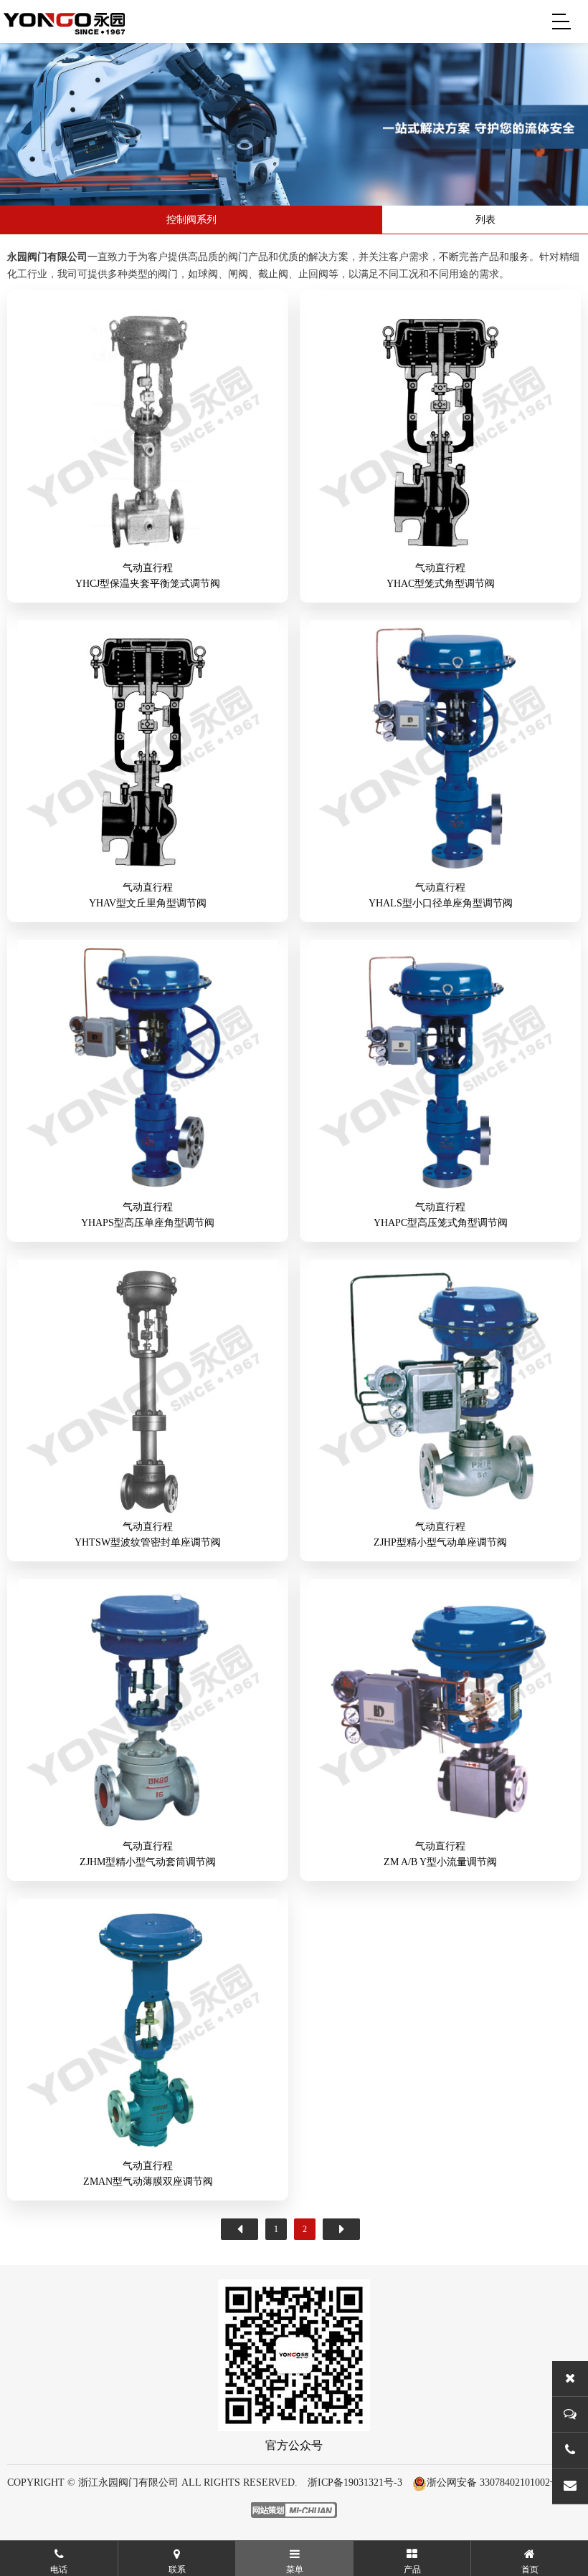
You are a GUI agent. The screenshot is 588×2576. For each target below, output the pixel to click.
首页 (240, 2229)
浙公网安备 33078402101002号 (493, 2482)
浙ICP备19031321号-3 (355, 2482)
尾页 (341, 2229)
